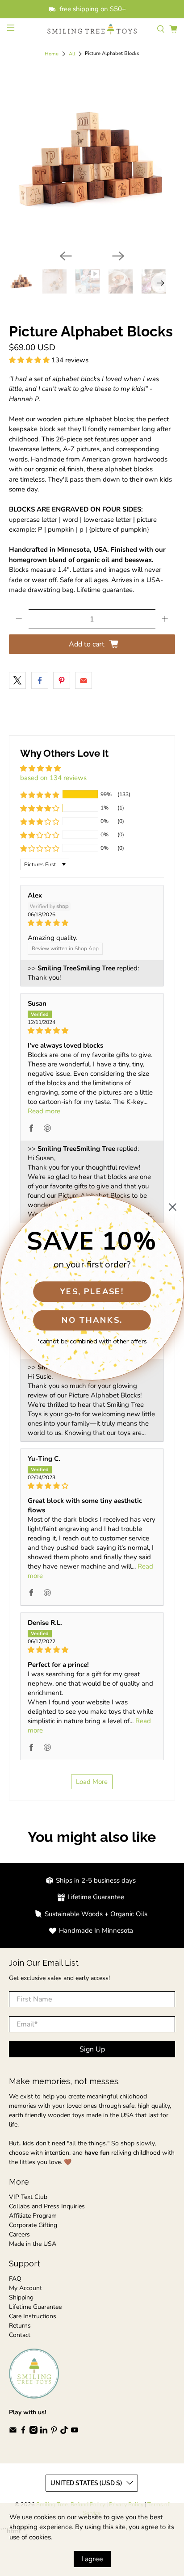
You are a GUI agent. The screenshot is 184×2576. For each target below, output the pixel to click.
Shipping (21, 2297)
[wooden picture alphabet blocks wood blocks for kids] (92, 160)
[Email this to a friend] (84, 680)
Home (52, 54)
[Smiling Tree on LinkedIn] (44, 2432)
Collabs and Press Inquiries (47, 2206)
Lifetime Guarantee (35, 2307)
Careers (19, 2234)
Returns (20, 2326)
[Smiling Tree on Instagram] (33, 2432)
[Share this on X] (17, 680)
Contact (20, 2335)
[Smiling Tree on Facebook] (23, 2432)
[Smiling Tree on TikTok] (64, 2432)
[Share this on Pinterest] (62, 680)
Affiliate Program (33, 2216)
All (72, 54)
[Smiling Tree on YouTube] (75, 2432)
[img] (92, 923)
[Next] (118, 256)
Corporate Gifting (33, 2225)
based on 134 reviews (53, 778)
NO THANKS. (92, 1320)
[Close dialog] (173, 1207)
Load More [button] (92, 1782)
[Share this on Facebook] (40, 680)
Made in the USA (33, 2244)
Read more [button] (44, 1111)
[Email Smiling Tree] (13, 2432)
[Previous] (66, 256)
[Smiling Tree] (92, 29)
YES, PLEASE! (92, 1291)
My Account (25, 2288)
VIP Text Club (28, 2197)
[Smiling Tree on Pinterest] (54, 2432)
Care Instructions (33, 2316)
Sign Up (92, 2049)
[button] (29, 360)
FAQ (15, 2279)
